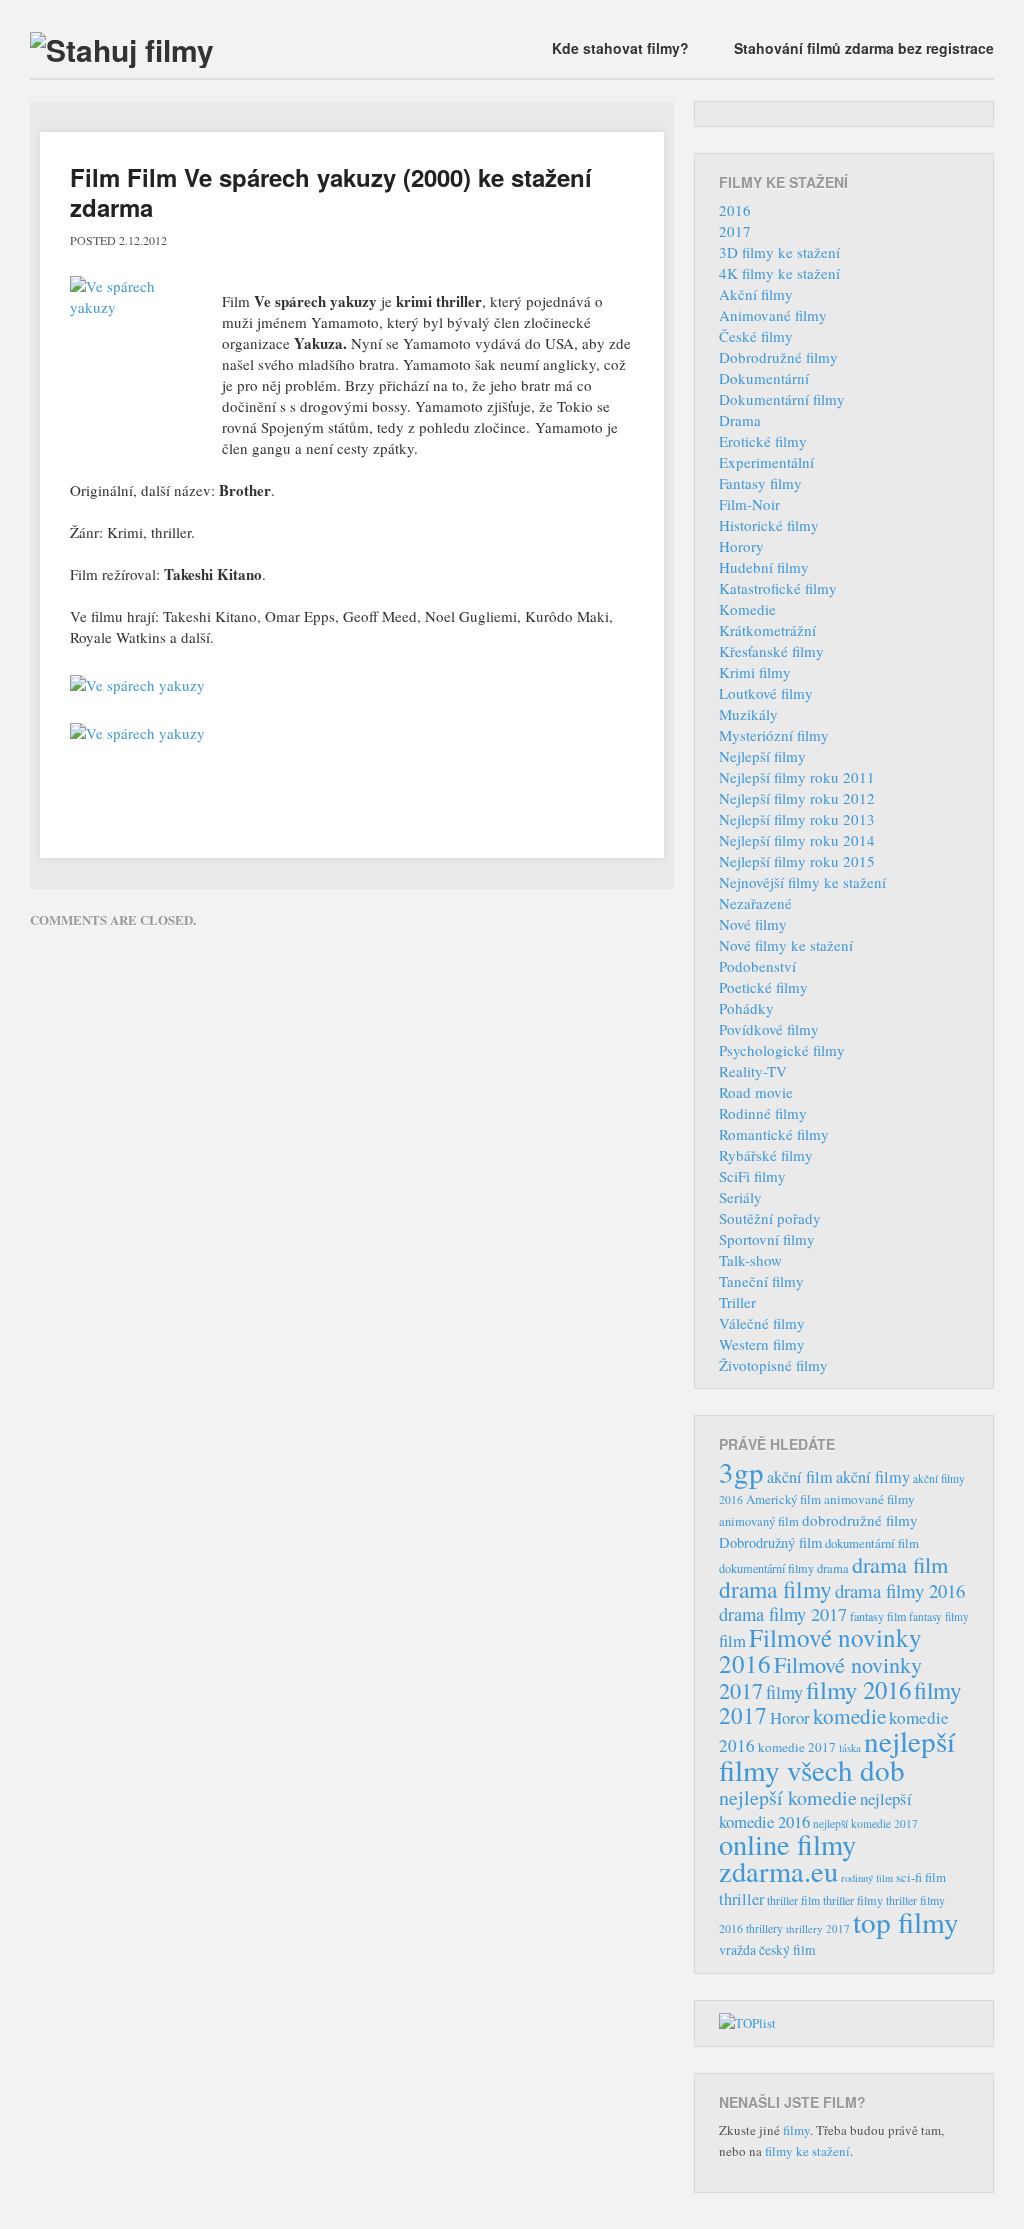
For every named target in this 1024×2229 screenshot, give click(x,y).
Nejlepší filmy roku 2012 (797, 798)
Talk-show (750, 1260)
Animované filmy (773, 315)
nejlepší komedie (788, 1797)
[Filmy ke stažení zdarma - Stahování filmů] (122, 49)
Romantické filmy (774, 1134)
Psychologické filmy (782, 1050)
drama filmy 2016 (900, 1590)
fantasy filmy (939, 1616)
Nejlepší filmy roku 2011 (797, 777)
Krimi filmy (755, 672)
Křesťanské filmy (771, 651)
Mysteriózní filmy (774, 735)
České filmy (756, 336)
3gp (741, 1471)
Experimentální (766, 462)
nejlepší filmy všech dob (837, 1755)
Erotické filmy (763, 441)
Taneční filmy (761, 1281)
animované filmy (869, 1499)
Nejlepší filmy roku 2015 (797, 861)
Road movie (756, 1092)
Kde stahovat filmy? (620, 48)
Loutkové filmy (766, 693)
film (732, 1640)
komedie (849, 1716)
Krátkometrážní (767, 630)
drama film (900, 1564)
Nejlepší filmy (762, 756)
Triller (737, 1302)
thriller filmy (853, 1900)
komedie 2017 (797, 1747)
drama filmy (775, 1589)
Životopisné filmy (773, 1365)
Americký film (783, 1499)
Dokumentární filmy (782, 399)
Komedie (747, 609)
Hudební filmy (764, 567)
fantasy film (878, 1616)
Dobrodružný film (770, 1542)
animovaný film (759, 1521)
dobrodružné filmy (860, 1520)
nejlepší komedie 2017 (865, 1823)
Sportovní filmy (767, 1239)
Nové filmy (753, 924)
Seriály (740, 1197)
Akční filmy (756, 294)
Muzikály (748, 714)
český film (787, 1950)
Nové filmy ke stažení (786, 945)
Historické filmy (769, 525)
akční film (800, 1477)
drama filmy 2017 (783, 1614)
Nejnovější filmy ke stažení (802, 882)
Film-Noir (749, 504)
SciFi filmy (752, 1176)
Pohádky (746, 1008)
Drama (740, 420)
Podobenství (757, 966)
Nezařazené (755, 903)
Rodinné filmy (763, 1113)
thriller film (793, 1900)
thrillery (764, 1928)
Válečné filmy (762, 1323)
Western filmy (762, 1344)
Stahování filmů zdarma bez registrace (864, 48)
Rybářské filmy (766, 1155)
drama (833, 1568)
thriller (741, 1899)
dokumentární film (872, 1543)
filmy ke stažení (807, 2151)
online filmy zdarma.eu (787, 1857)
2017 (735, 231)
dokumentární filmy (766, 1568)
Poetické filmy (763, 987)
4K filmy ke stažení (779, 273)
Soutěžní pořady (770, 1218)
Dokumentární (764, 378)
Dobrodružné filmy (778, 357)
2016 (735, 210)
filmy (784, 1692)
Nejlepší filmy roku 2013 (797, 819)
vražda (737, 1949)
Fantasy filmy (760, 483)
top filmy (906, 1921)
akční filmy (873, 1477)
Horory (741, 546)
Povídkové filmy (769, 1029)
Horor (790, 1717)
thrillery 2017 (818, 1928)
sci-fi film (921, 1877)
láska (850, 1748)
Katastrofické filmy (778, 588)
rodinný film (867, 1878)
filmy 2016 (858, 1689)
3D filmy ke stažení (779, 252)
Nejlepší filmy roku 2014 (797, 840)
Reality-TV (753, 1071)
